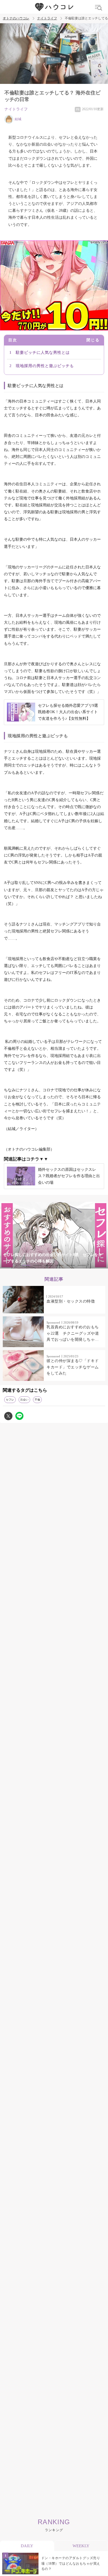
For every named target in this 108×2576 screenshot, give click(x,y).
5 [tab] (71, 1265)
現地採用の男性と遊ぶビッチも (45, 366)
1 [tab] (26, 1265)
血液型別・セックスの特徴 (71, 1301)
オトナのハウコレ (16, 18)
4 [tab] (60, 1265)
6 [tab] (82, 1265)
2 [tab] (37, 1265)
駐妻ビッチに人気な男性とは (43, 353)
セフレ (10, 1400)
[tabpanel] (54, 1235)
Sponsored (53, 1322)
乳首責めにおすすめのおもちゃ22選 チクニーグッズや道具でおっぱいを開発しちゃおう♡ (73, 1334)
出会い (24, 1400)
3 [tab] (48, 1265)
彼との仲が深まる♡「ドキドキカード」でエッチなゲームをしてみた (73, 1367)
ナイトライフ (47, 18)
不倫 (37, 1400)
